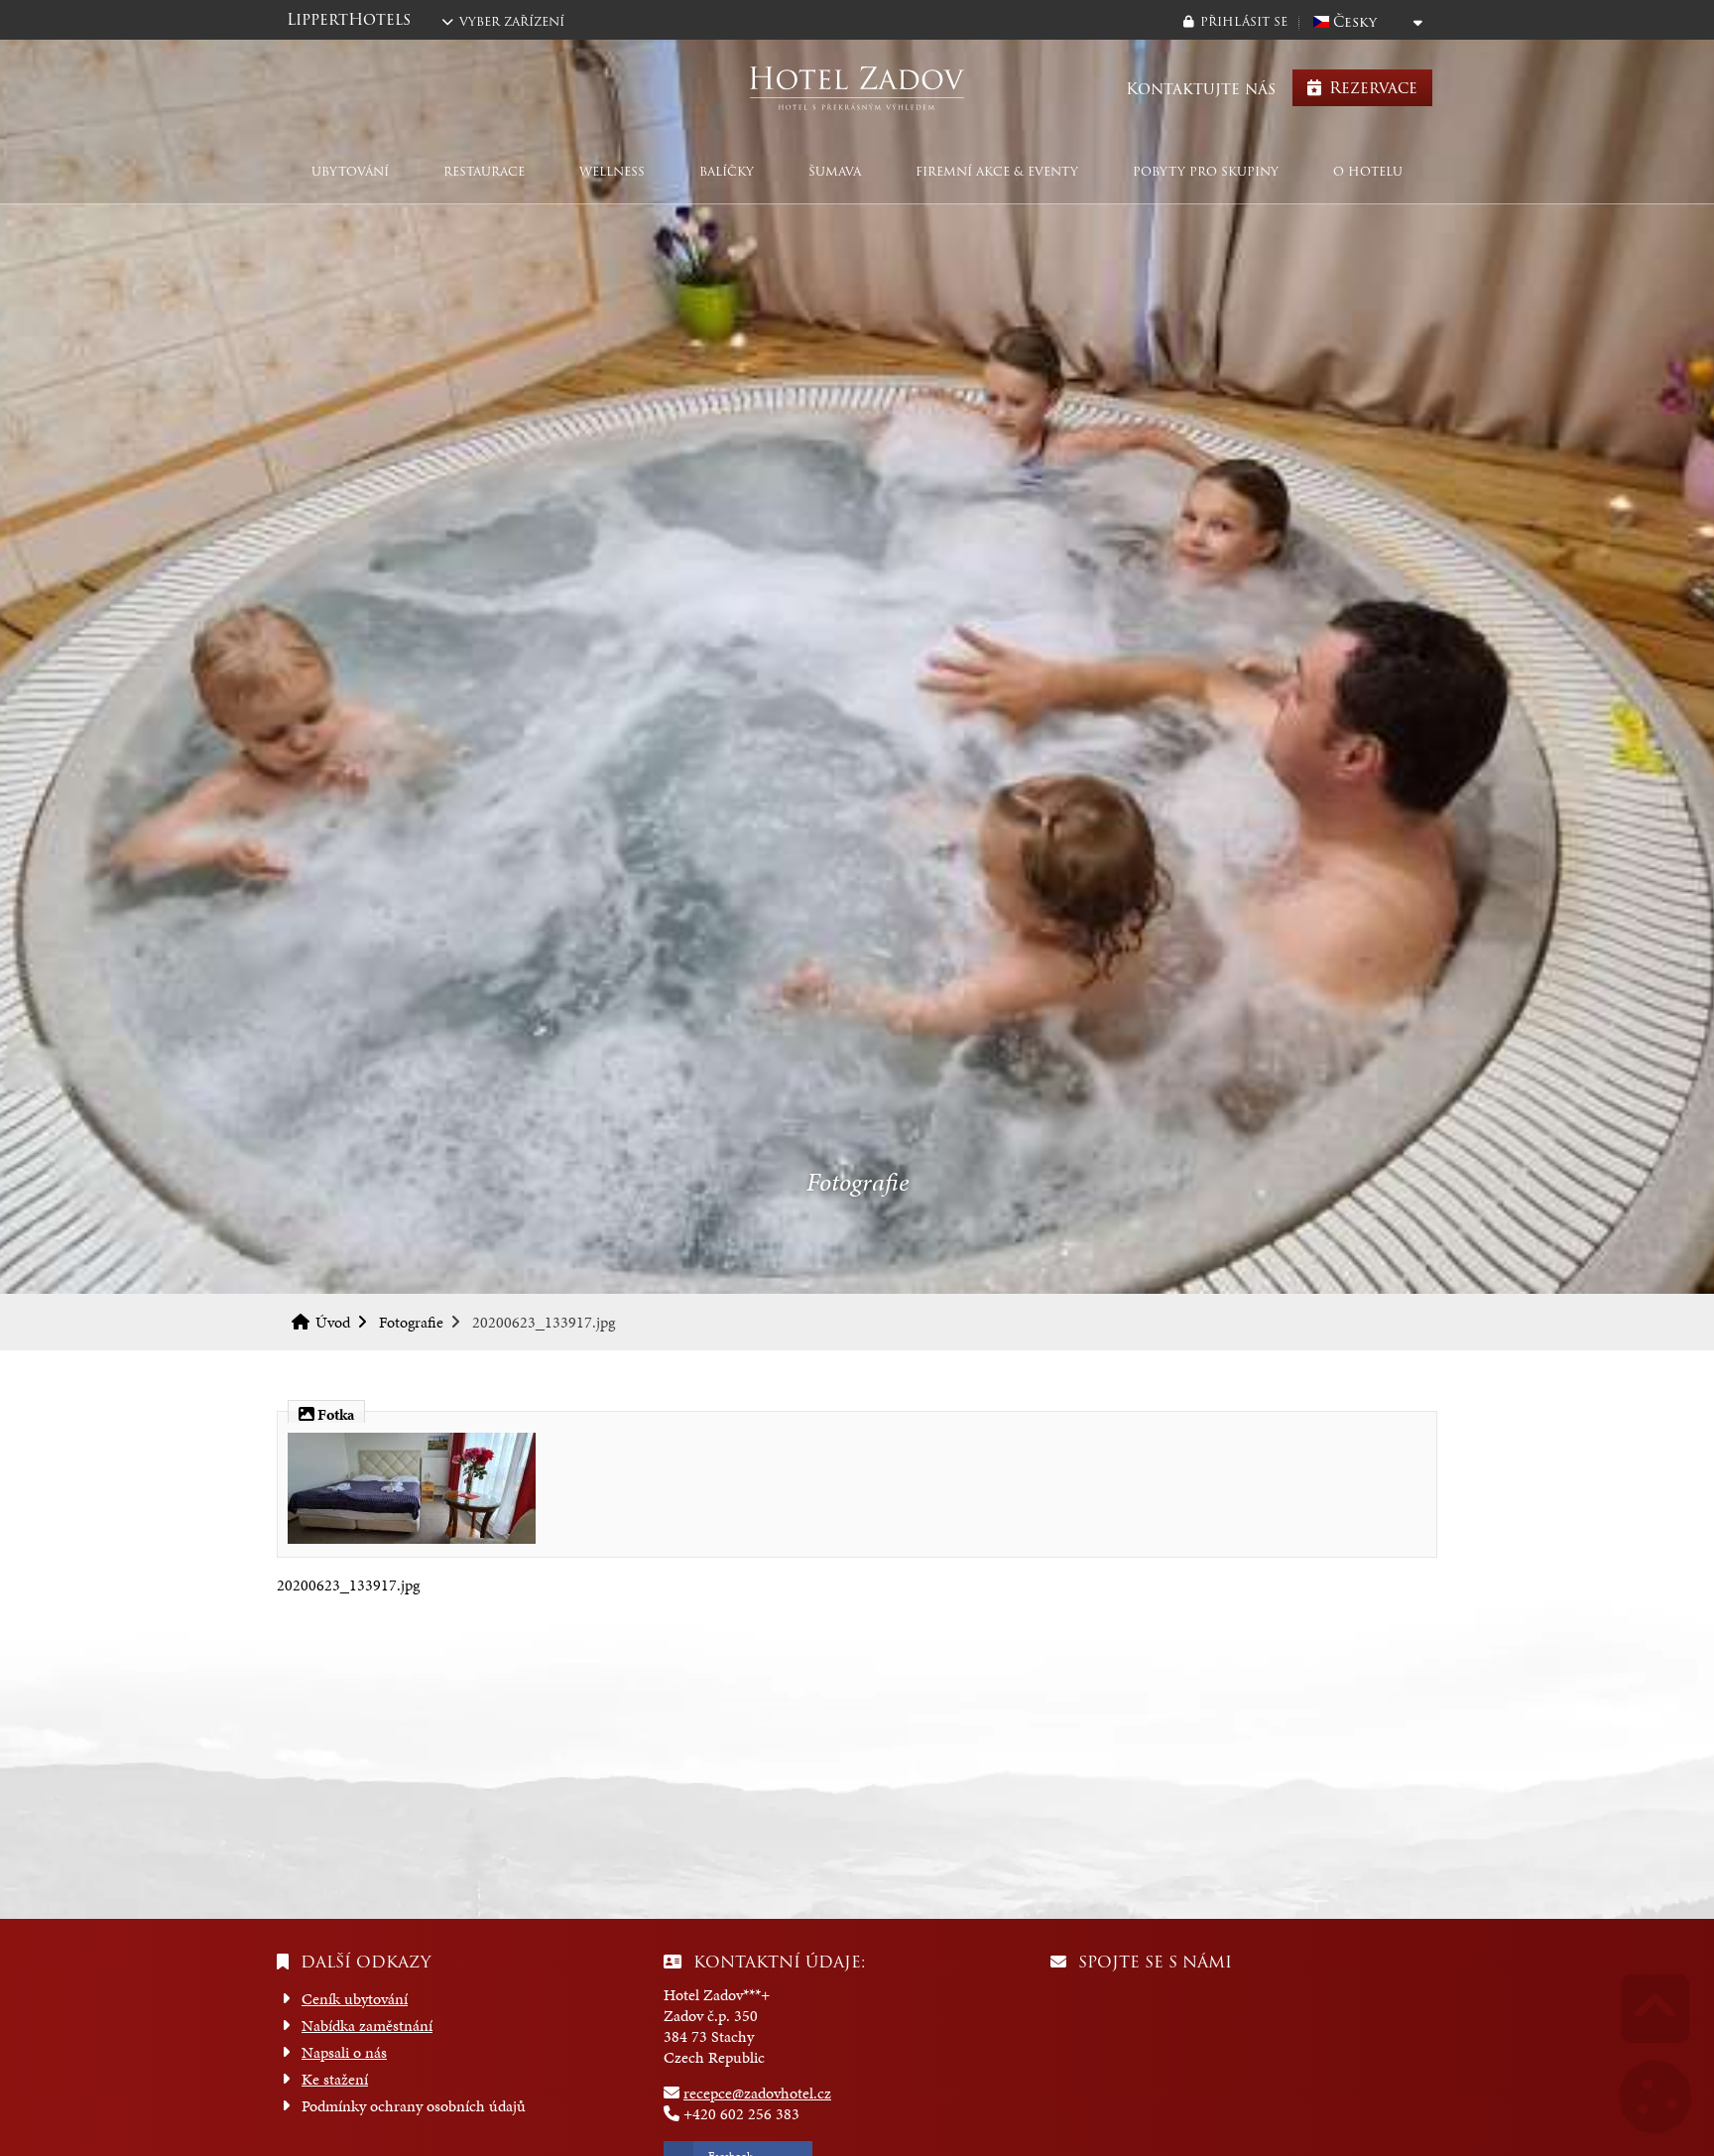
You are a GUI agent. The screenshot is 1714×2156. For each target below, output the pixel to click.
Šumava (835, 171)
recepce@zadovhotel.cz (757, 2093)
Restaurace (484, 171)
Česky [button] (1355, 22)
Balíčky (727, 171)
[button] (1235, 21)
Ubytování (350, 171)
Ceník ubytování (355, 1999)
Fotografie (411, 1322)
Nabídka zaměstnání (367, 2026)
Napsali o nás (344, 2052)
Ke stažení (335, 2079)
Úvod (857, 88)
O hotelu (1368, 171)
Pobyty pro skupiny (1206, 171)
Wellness (612, 171)
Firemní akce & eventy (997, 171)
